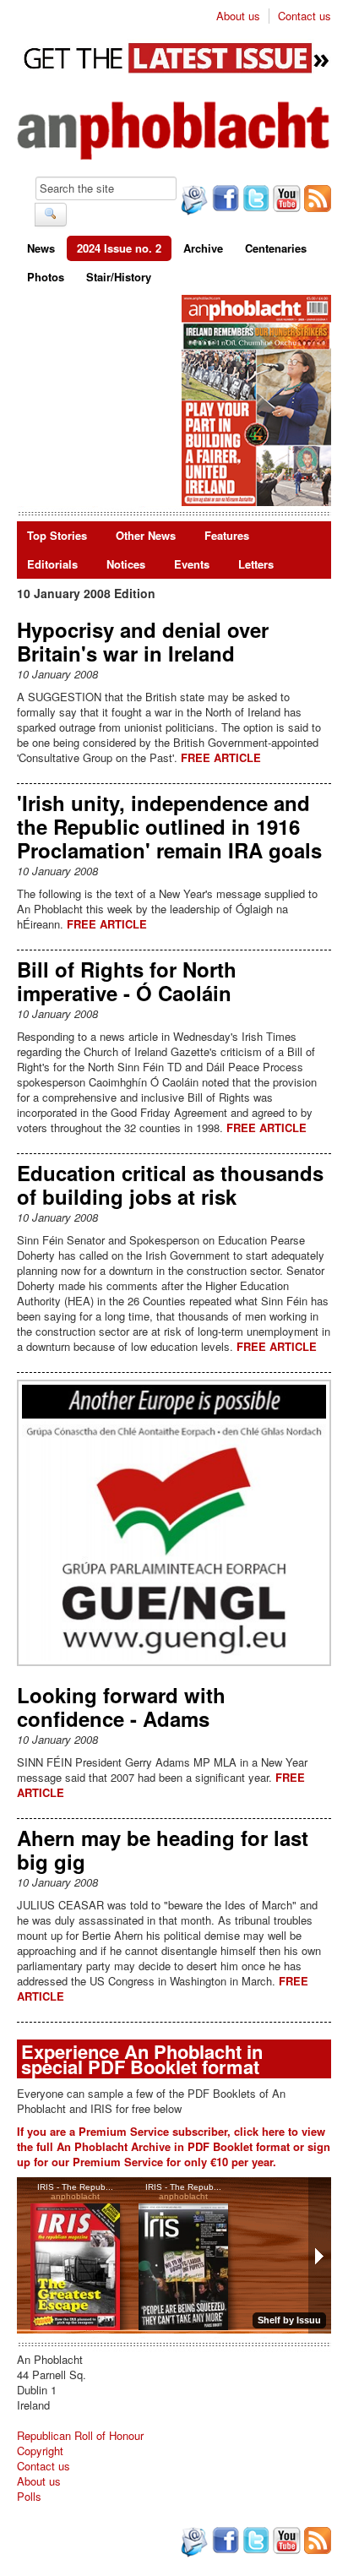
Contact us (304, 16)
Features (227, 535)
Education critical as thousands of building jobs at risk (170, 1185)
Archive (203, 248)
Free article (221, 757)
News (41, 248)
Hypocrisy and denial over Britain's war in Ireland (143, 641)
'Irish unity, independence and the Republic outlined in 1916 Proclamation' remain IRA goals (169, 826)
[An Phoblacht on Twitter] (254, 200)
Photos (46, 277)
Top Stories (57, 535)
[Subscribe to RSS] (316, 200)
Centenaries (276, 248)
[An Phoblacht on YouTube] (285, 200)
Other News (146, 535)
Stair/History (119, 277)
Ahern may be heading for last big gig (163, 1849)
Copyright (40, 2451)
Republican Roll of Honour (80, 2435)
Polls (29, 2496)
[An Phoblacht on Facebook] (224, 200)
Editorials (52, 564)
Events (192, 564)
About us (238, 16)
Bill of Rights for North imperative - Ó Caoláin (127, 981)
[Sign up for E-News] (193, 202)
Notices (126, 564)
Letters (256, 564)
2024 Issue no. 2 (119, 248)
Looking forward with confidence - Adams (121, 1707)
